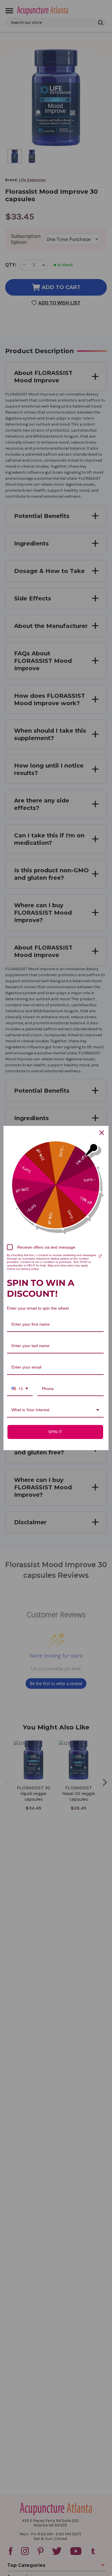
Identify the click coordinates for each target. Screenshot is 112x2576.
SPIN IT (55, 1432)
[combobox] (20, 1389)
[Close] (102, 1133)
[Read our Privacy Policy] (100, 1256)
